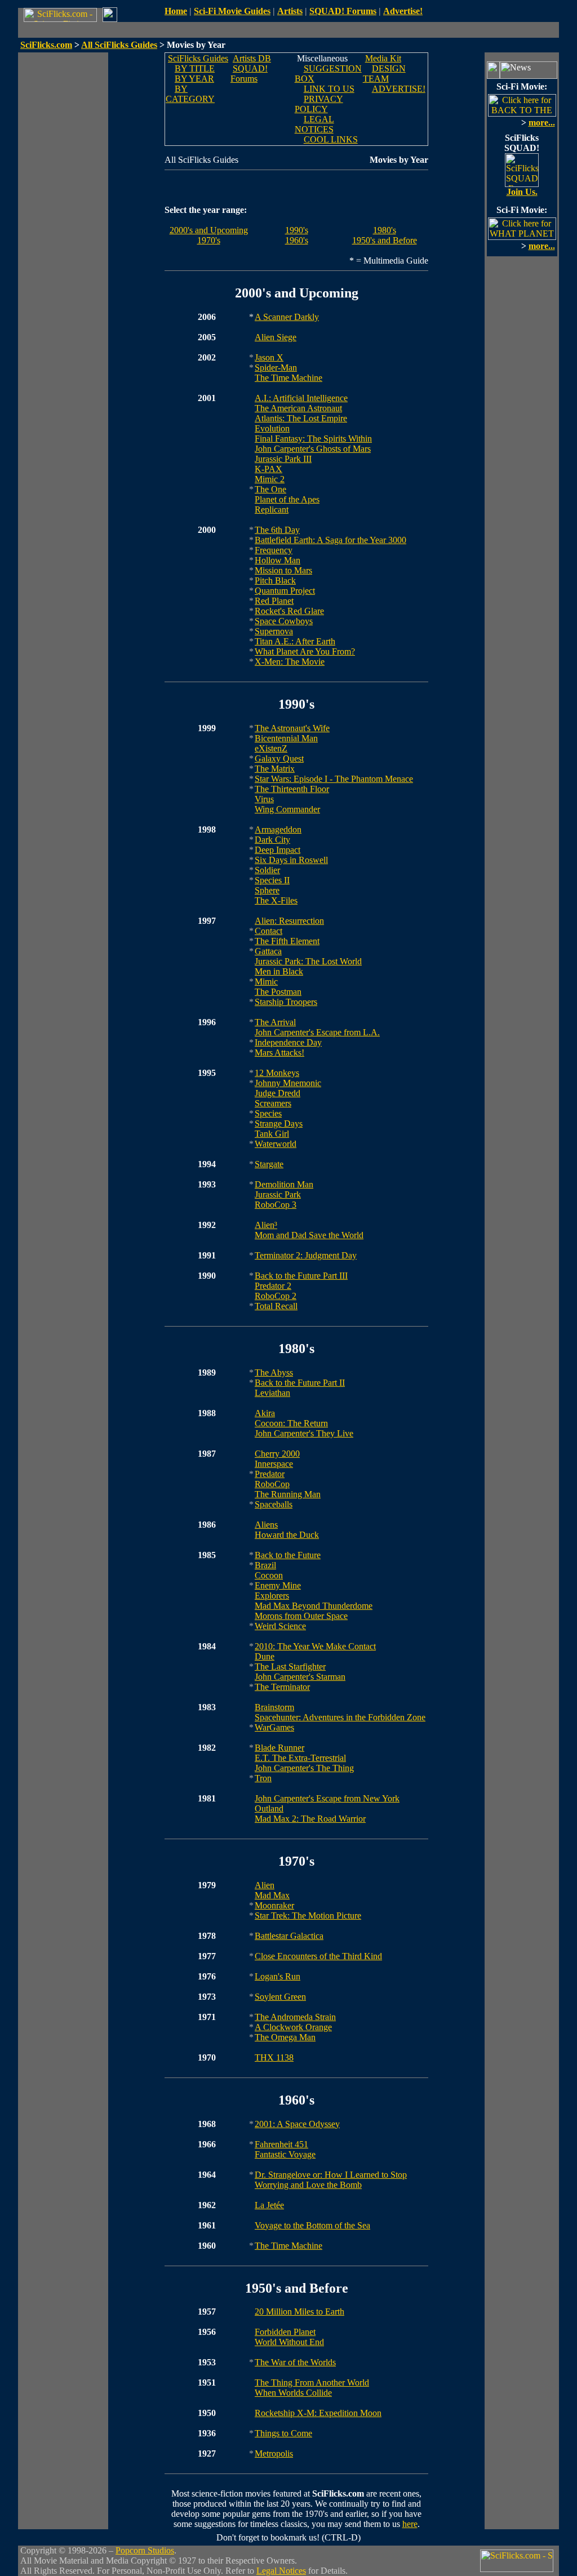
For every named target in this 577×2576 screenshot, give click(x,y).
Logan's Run (278, 1976)
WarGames (274, 1727)
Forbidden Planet (285, 2332)
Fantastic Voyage (285, 2154)
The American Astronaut (298, 408)
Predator (270, 1474)
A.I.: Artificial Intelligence (301, 398)
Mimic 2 (270, 479)
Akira (265, 1413)
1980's (385, 230)
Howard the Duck (287, 1535)
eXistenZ (271, 748)
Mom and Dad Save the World (309, 1235)
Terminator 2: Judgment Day (306, 1255)
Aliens (266, 1525)
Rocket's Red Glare (289, 611)
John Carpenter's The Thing (304, 1768)
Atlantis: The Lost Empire (301, 418)
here (410, 2524)
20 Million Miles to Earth (299, 2312)
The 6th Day (277, 530)
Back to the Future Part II (300, 1383)
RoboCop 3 (276, 1205)
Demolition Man (284, 1184)
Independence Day (288, 1042)
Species (268, 1113)
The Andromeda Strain (295, 2017)
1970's (209, 240)
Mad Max (272, 1895)
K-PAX (268, 469)
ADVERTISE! (399, 89)
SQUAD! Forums (343, 11)
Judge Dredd (278, 1093)
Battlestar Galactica (289, 1936)
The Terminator (282, 1687)
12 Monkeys (277, 1073)
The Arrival (275, 1022)
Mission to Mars (283, 570)
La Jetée (269, 2205)
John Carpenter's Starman (300, 1677)
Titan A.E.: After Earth (295, 641)
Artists (290, 11)
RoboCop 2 (276, 1296)
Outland (269, 1808)
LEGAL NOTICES (314, 124)
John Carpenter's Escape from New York (327, 1798)
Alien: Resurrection (289, 921)
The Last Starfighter (290, 1667)
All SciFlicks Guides (119, 45)
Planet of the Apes (287, 499)
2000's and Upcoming (209, 230)
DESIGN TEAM (384, 74)
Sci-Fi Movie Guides (232, 11)
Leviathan (272, 1393)
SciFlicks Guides (198, 58)
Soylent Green (280, 1997)
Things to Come (283, 2433)
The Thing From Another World (312, 2383)
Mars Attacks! (279, 1053)
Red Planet (274, 601)
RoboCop (272, 1484)
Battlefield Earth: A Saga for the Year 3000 (330, 540)
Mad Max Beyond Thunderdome (314, 1606)
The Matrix (275, 769)
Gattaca (268, 951)
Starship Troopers (286, 1002)
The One (270, 489)
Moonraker (274, 1905)
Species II (272, 880)
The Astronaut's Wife (292, 728)
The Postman (278, 992)
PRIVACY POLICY (319, 104)
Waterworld (276, 1144)
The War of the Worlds (295, 2362)
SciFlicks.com (46, 45)
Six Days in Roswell (291, 860)
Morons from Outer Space (301, 1616)
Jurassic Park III (283, 459)
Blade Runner (279, 1748)
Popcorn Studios (145, 2550)
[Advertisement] (63, 221)
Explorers (272, 1596)
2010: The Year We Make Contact (315, 1646)
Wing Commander (287, 809)
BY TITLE (195, 68)
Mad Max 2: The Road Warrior (310, 1819)
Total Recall (276, 1306)
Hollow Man (278, 560)
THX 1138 (274, 2057)
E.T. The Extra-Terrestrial (300, 1758)
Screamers (273, 1103)
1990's (297, 230)
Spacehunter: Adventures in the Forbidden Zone (340, 1717)
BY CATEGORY (190, 94)
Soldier (267, 870)
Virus (264, 799)
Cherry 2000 (277, 1454)
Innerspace (274, 1464)
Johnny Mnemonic (288, 1083)
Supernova (274, 631)
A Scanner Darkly (287, 317)
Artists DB (252, 58)
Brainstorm (274, 1707)
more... (542, 123)
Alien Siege (276, 337)
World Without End (289, 2342)
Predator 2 (273, 1286)
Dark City (272, 840)
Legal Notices (281, 2571)
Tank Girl (272, 1134)
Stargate (269, 1164)
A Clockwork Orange (293, 2027)
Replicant (272, 510)
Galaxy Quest (279, 758)
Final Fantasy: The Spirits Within (313, 439)
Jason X (269, 357)
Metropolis (274, 2453)
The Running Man (288, 1494)
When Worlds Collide (293, 2393)
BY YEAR (194, 79)
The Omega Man (285, 2037)
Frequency (274, 550)
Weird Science (280, 1626)
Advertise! (403, 11)
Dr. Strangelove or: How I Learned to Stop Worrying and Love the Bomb (331, 2180)
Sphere (267, 890)
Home (176, 11)
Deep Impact (278, 850)
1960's (297, 240)
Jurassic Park (278, 1194)
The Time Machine (288, 378)
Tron (263, 1778)
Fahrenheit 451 (281, 2144)
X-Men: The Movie (290, 662)
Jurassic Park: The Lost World (308, 961)
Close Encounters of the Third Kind (318, 1956)
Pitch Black (275, 580)
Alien (265, 1885)
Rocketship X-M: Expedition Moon (318, 2413)
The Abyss (274, 1372)
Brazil (265, 1565)
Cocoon (269, 1575)
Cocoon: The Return (291, 1423)
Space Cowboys (284, 621)
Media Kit (383, 58)
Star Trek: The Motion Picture (308, 1916)
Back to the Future (288, 1555)
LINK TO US (329, 89)
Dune (265, 1656)
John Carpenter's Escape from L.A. (317, 1032)
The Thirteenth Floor (292, 789)
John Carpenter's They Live (304, 1433)
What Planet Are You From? (305, 651)
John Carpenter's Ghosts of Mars (313, 449)
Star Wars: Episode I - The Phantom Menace (334, 779)
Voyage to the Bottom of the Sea (312, 2225)
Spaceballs (274, 1504)
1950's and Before (385, 240)
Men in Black (279, 971)
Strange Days (279, 1124)
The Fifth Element (287, 941)
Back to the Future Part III (301, 1276)
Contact (268, 931)
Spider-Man (276, 368)
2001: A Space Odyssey (297, 2124)
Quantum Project (285, 591)
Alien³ (266, 1225)
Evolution (272, 428)
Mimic (266, 982)
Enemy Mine (278, 1585)
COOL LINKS (331, 139)
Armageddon (278, 829)
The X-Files (276, 900)
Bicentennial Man (286, 738)
